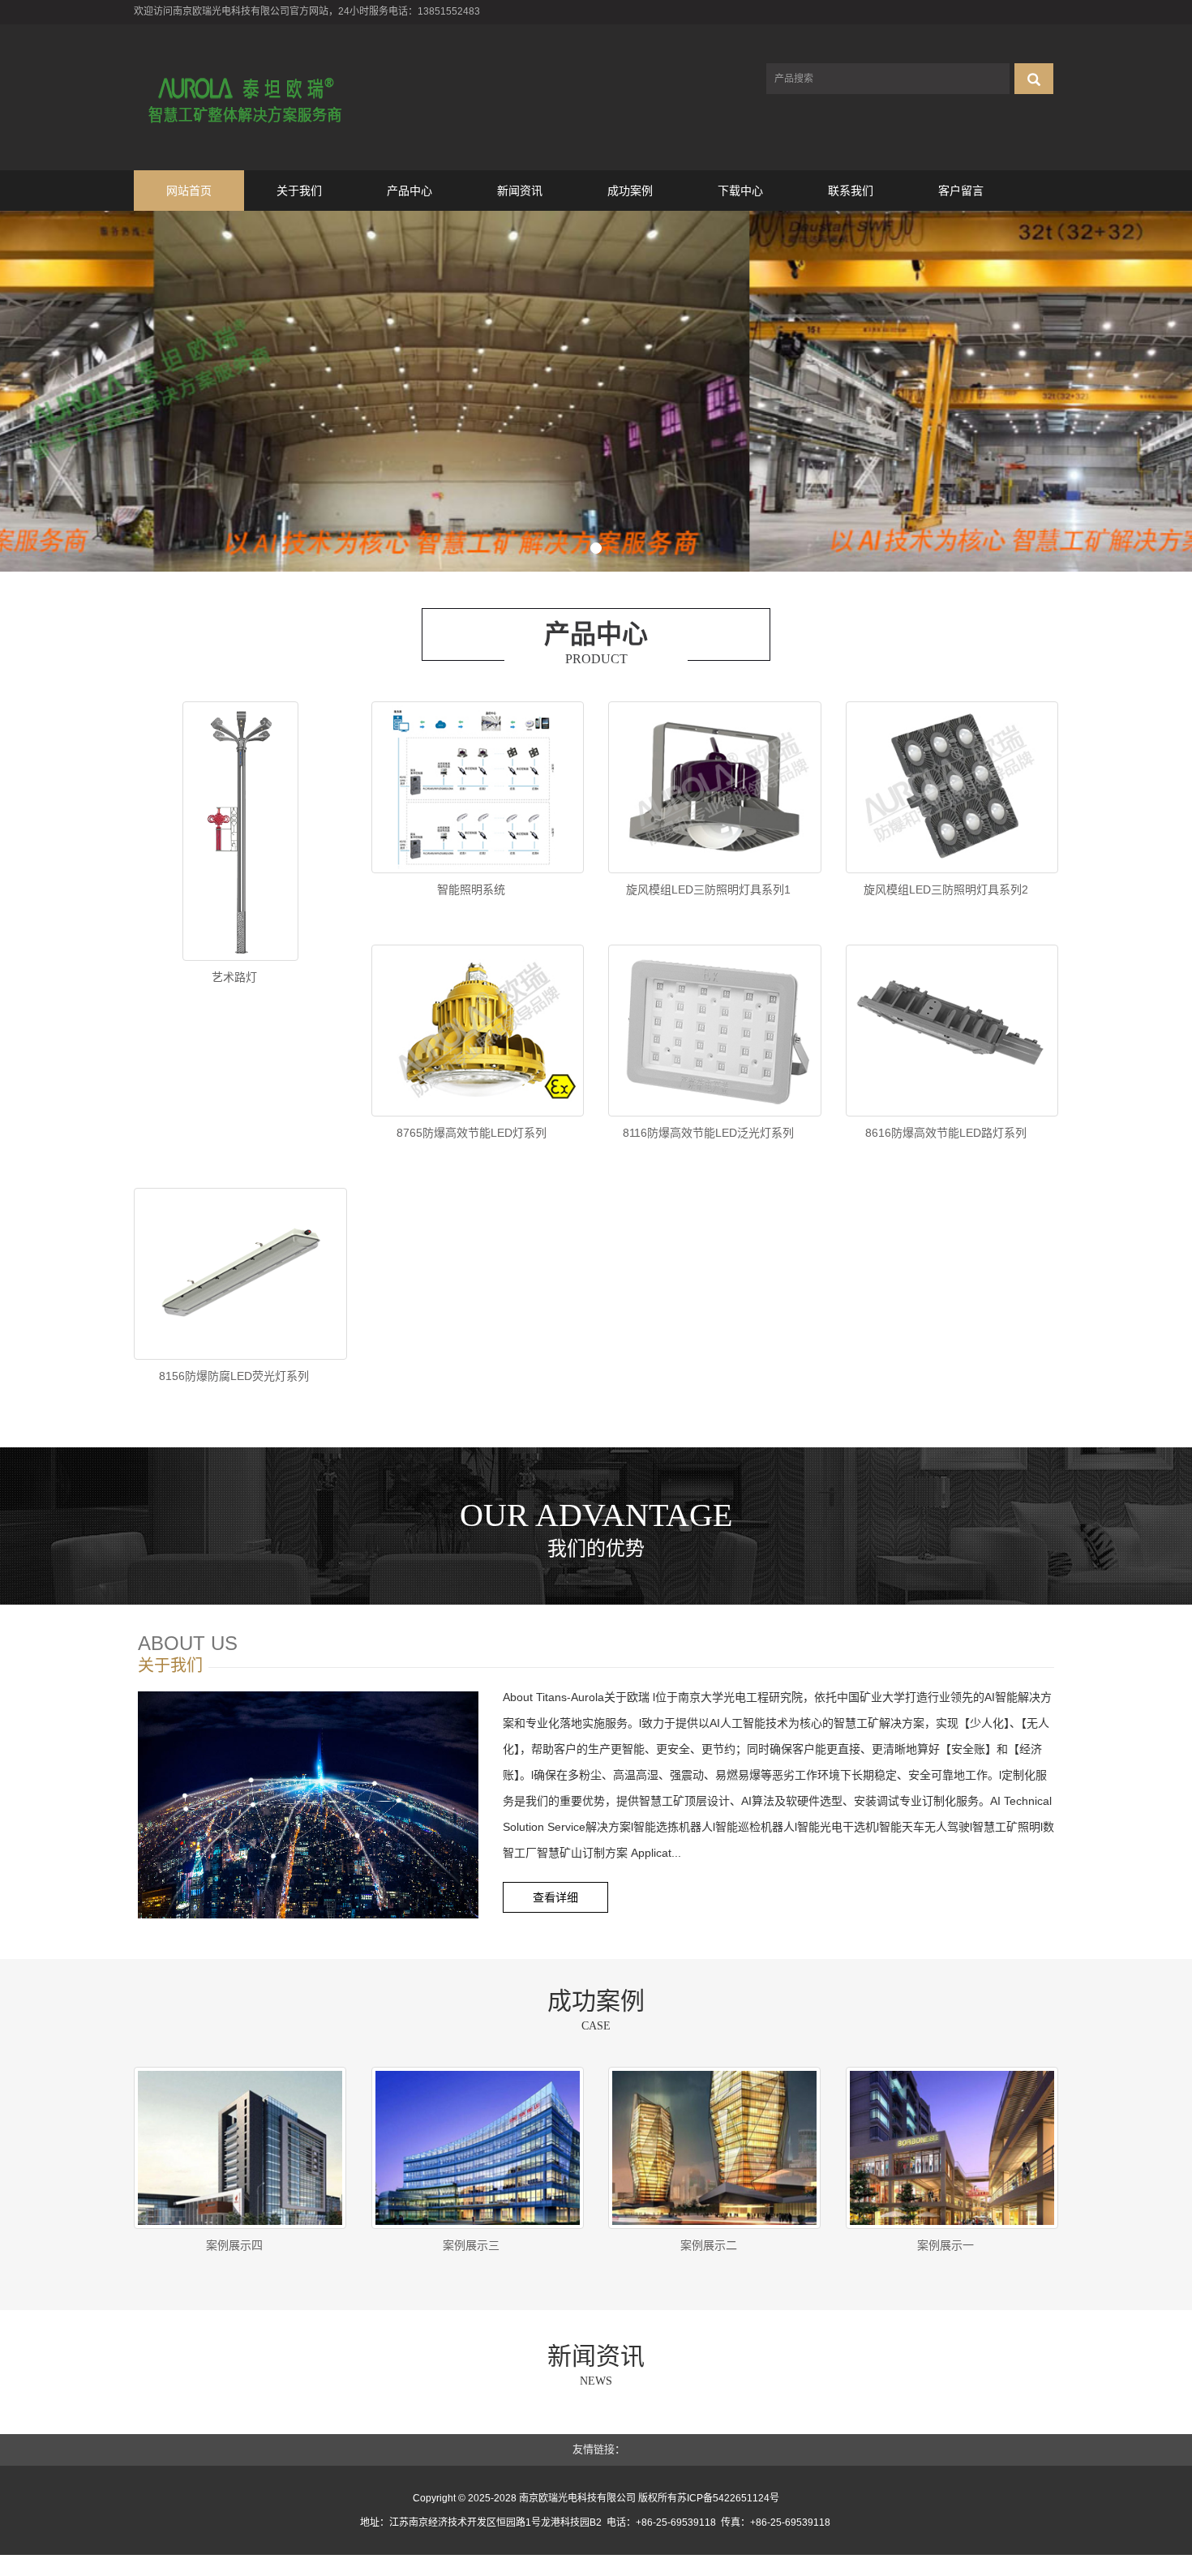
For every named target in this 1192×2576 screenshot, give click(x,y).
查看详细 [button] (555, 1897)
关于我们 (299, 191)
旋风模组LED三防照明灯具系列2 (946, 889)
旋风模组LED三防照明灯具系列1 (708, 889)
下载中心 (740, 191)
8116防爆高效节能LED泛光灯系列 (708, 1133)
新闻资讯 (520, 191)
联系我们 (851, 191)
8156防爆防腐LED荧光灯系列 (234, 1376)
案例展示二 (709, 2245)
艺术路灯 (234, 977)
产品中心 (409, 191)
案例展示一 (945, 2245)
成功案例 (630, 191)
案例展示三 (471, 2245)
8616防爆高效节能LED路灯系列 (946, 1133)
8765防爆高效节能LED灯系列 (472, 1133)
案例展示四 (234, 2245)
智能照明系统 (471, 889)
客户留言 (961, 191)
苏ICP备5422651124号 (728, 2498)
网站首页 (189, 191)
